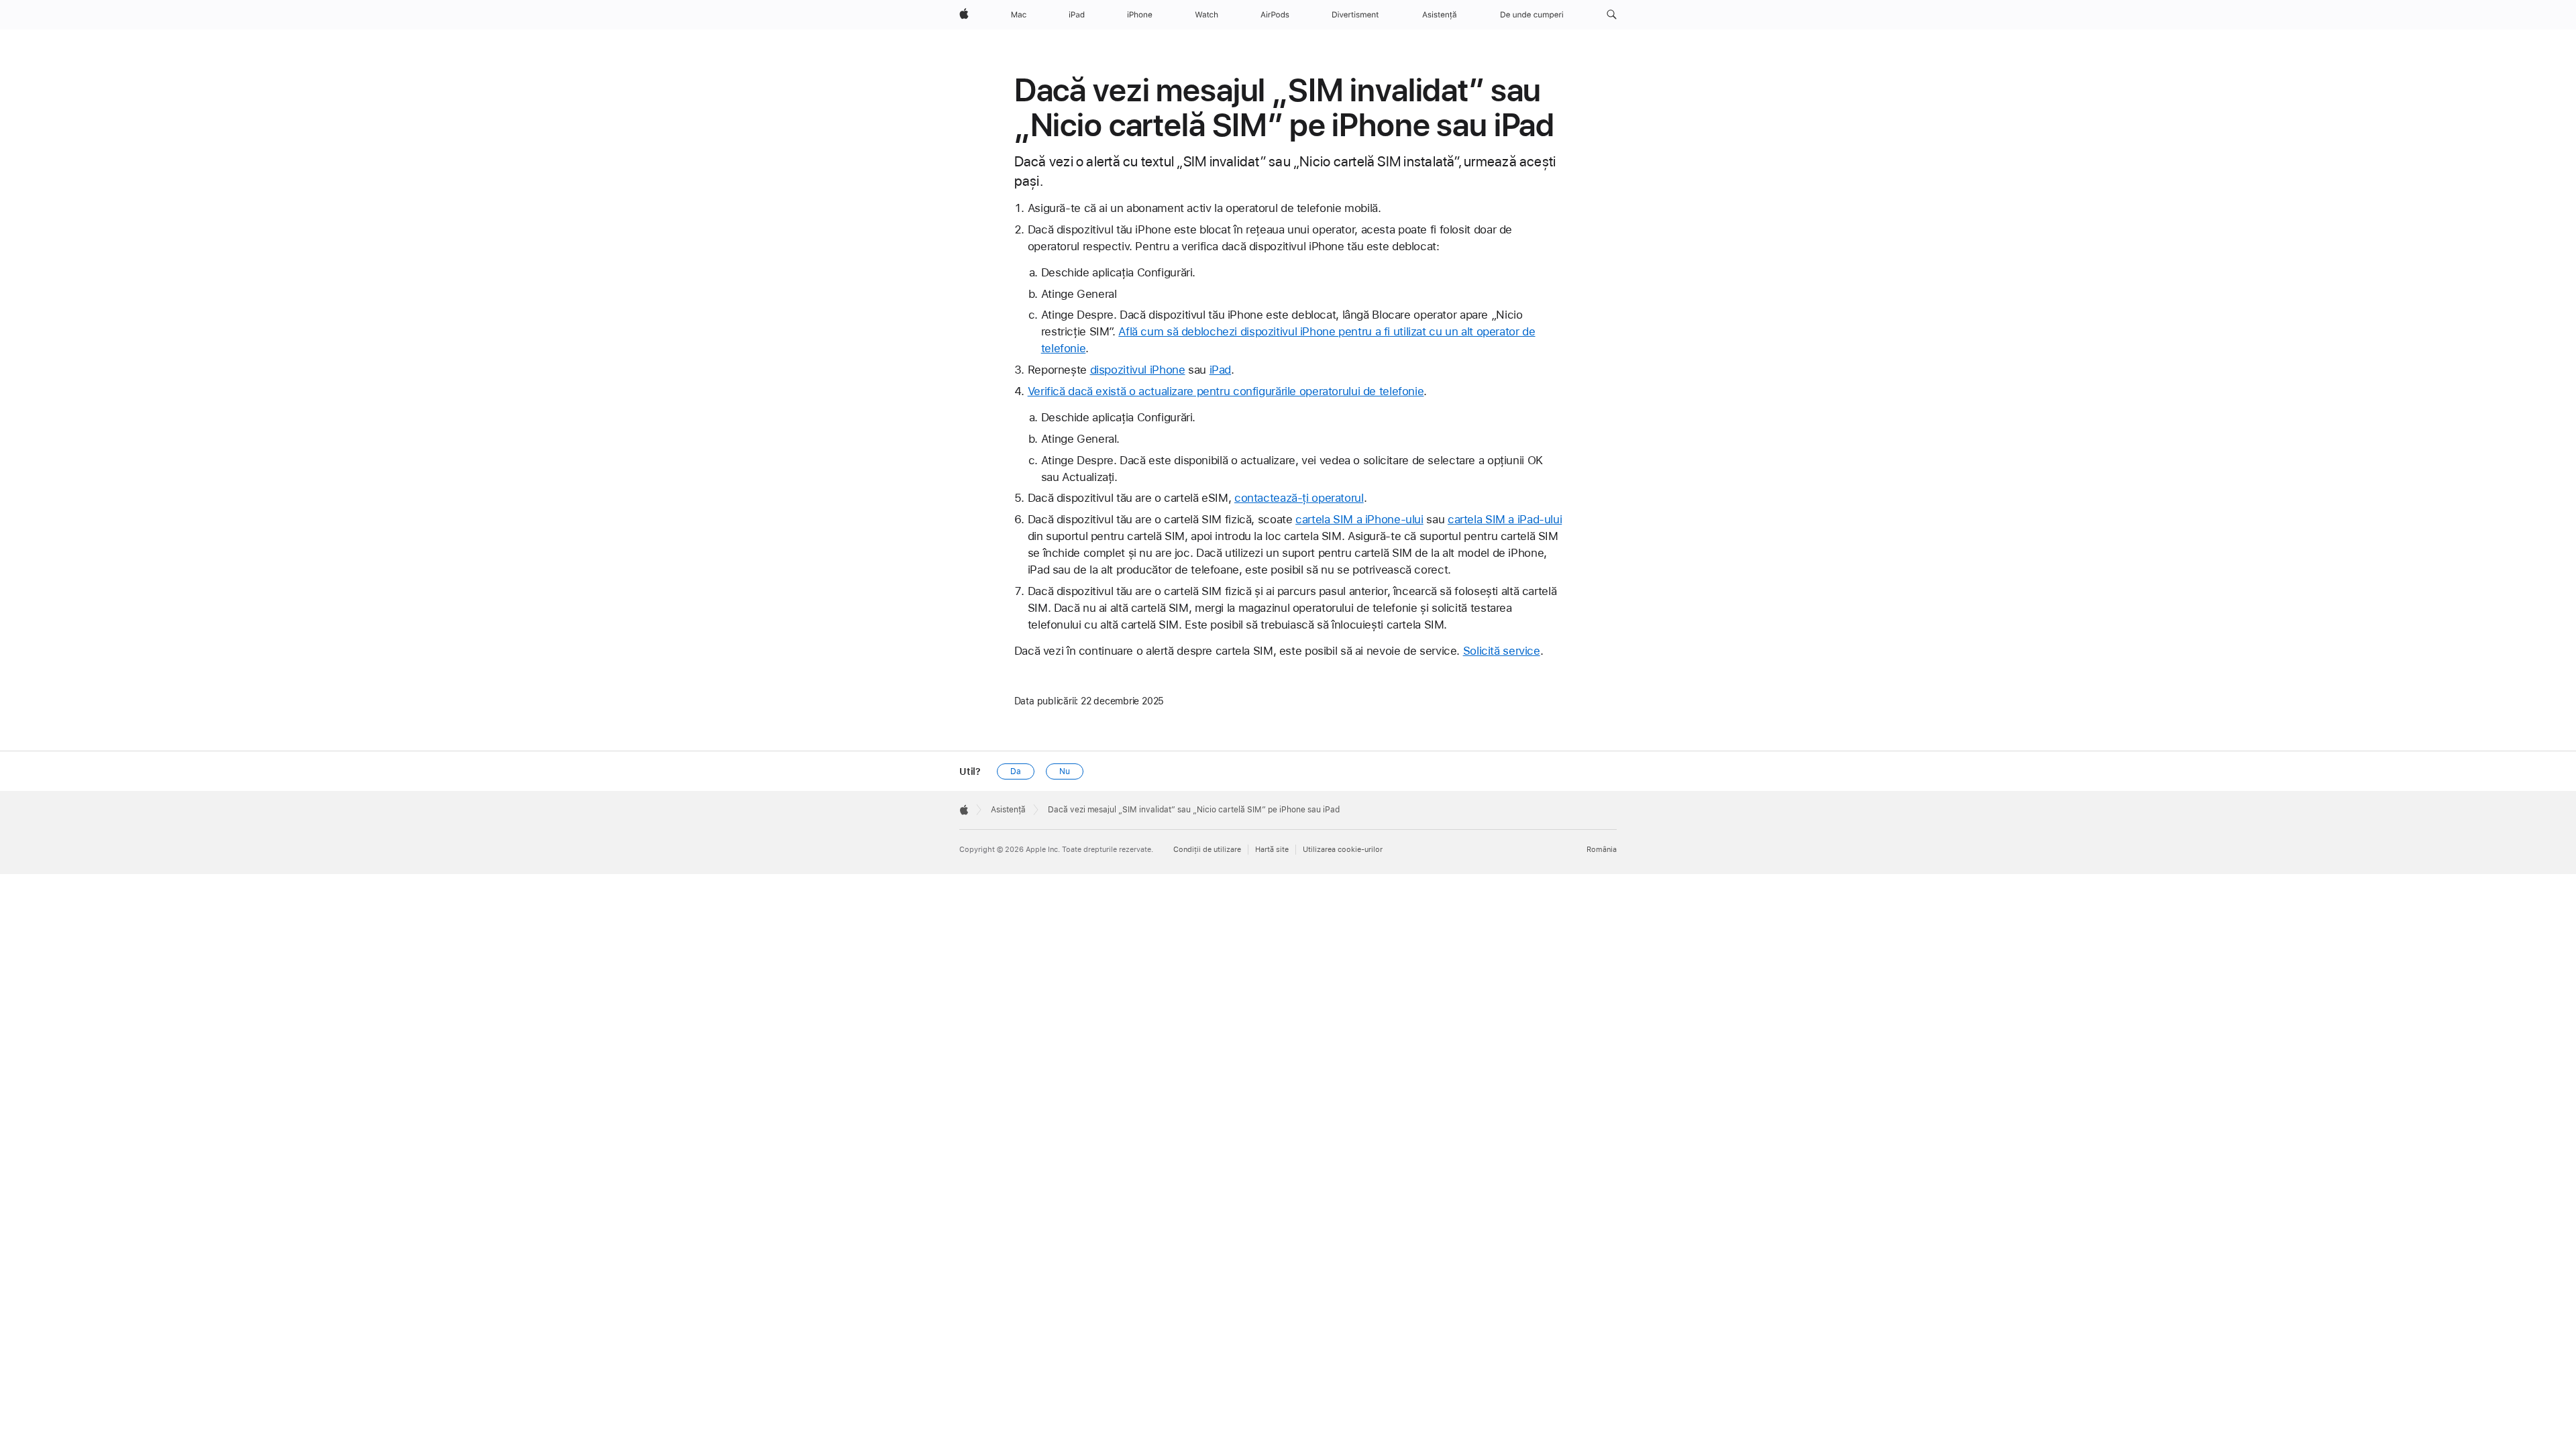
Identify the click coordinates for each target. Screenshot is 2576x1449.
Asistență (1008, 810)
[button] (1612, 15)
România (1602, 850)
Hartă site (1272, 850)
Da (1016, 771)
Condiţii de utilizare (1207, 850)
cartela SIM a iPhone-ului (1359, 519)
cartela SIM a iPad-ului (1505, 519)
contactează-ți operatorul (1299, 498)
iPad (1221, 370)
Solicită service (1502, 651)
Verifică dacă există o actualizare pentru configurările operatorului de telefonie (1226, 391)
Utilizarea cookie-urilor (1343, 850)
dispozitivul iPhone (1138, 370)
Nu (1065, 771)
